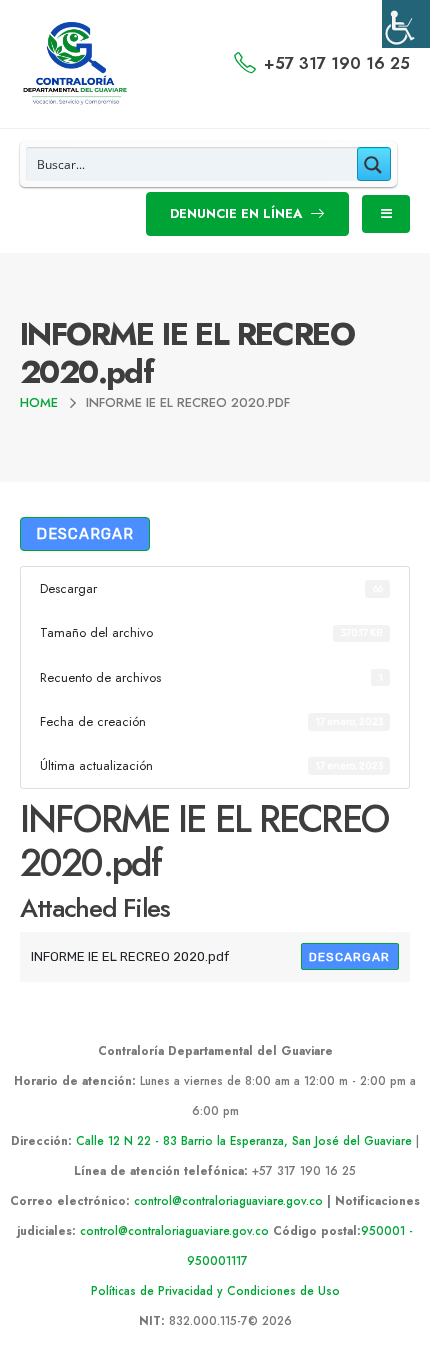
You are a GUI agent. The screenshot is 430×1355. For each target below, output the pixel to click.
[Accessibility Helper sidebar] (406, 24)
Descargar (85, 534)
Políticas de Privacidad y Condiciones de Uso (215, 1290)
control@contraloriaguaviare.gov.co (228, 1200)
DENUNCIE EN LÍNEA (238, 213)
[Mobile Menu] (386, 214)
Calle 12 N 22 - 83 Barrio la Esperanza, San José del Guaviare (244, 1140)
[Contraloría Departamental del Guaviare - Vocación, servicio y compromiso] (75, 64)
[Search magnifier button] (374, 164)
